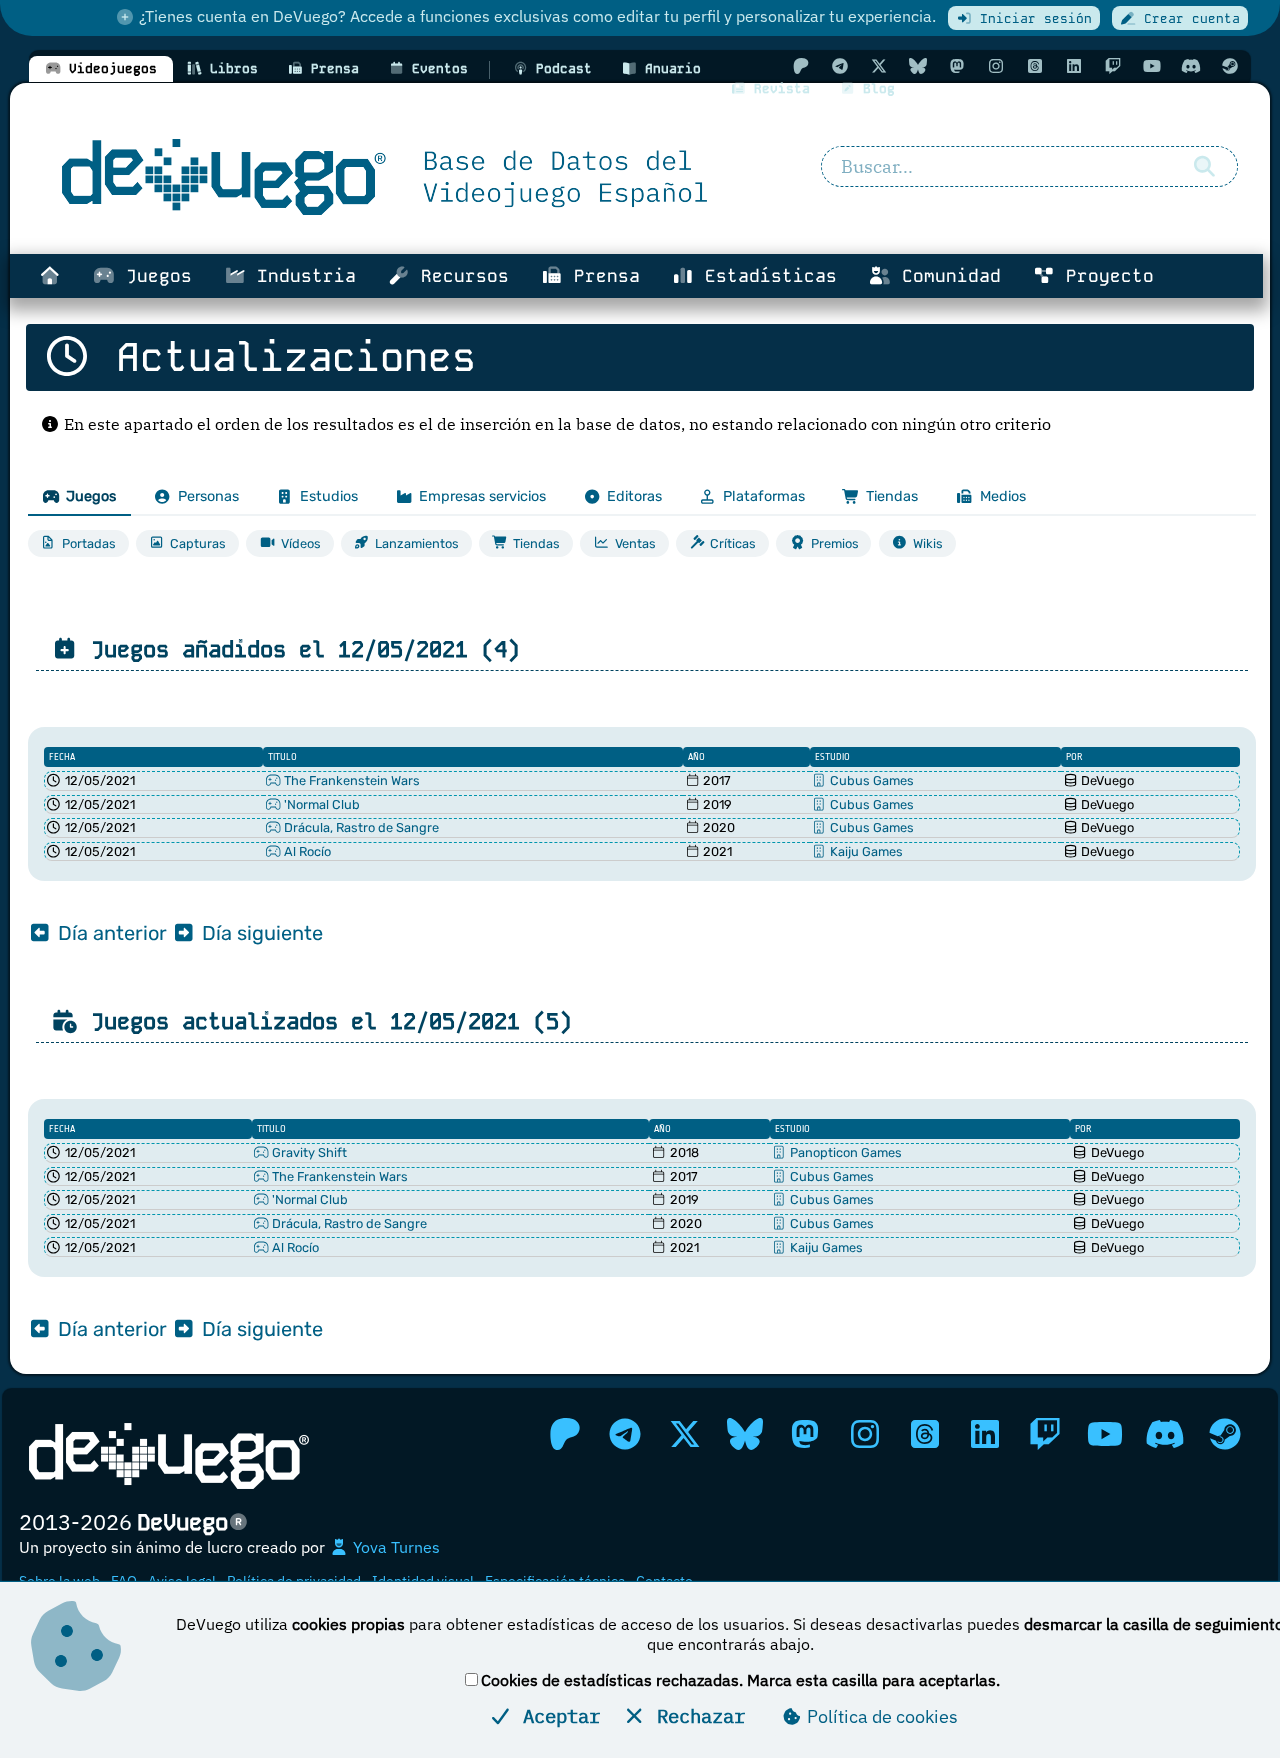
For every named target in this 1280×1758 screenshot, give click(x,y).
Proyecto (1104, 276)
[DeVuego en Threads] (1035, 66)
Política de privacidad (294, 1581)
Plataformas (764, 496)
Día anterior (110, 933)
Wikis (928, 543)
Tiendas (892, 496)
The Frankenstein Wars (350, 780)
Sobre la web (59, 1581)
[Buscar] (1205, 167)
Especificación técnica (555, 1581)
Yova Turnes (394, 1547)
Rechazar (695, 1715)
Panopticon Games (844, 1152)
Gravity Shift (308, 1152)
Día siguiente (260, 933)
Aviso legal (182, 1581)
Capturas (198, 543)
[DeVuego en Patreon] (801, 66)
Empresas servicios (482, 496)
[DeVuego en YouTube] (1152, 66)
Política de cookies (880, 1716)
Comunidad (946, 276)
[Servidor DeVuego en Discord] (1191, 66)
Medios (1003, 496)
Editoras (634, 496)
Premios (835, 543)
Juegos (153, 276)
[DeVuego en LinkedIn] (1074, 66)
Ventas (635, 543)
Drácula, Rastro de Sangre (360, 827)
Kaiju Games (865, 851)
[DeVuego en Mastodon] (957, 66)
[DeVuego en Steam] (1230, 66)
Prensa (601, 276)
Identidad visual (423, 1581)
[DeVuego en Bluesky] (918, 66)
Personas (208, 496)
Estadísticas (765, 276)
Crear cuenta (1188, 18)
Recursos (459, 276)
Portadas (89, 543)
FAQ (124, 1581)
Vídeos (301, 543)
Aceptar (556, 1715)
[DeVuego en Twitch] (1113, 66)
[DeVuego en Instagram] (996, 66)
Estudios (329, 496)
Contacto (664, 1581)
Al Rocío (306, 851)
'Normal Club (320, 804)
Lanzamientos (417, 543)
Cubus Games (870, 780)
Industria (301, 276)
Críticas (733, 543)
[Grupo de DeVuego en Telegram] (840, 66)
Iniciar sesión (1032, 18)
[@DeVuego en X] (879, 66)
